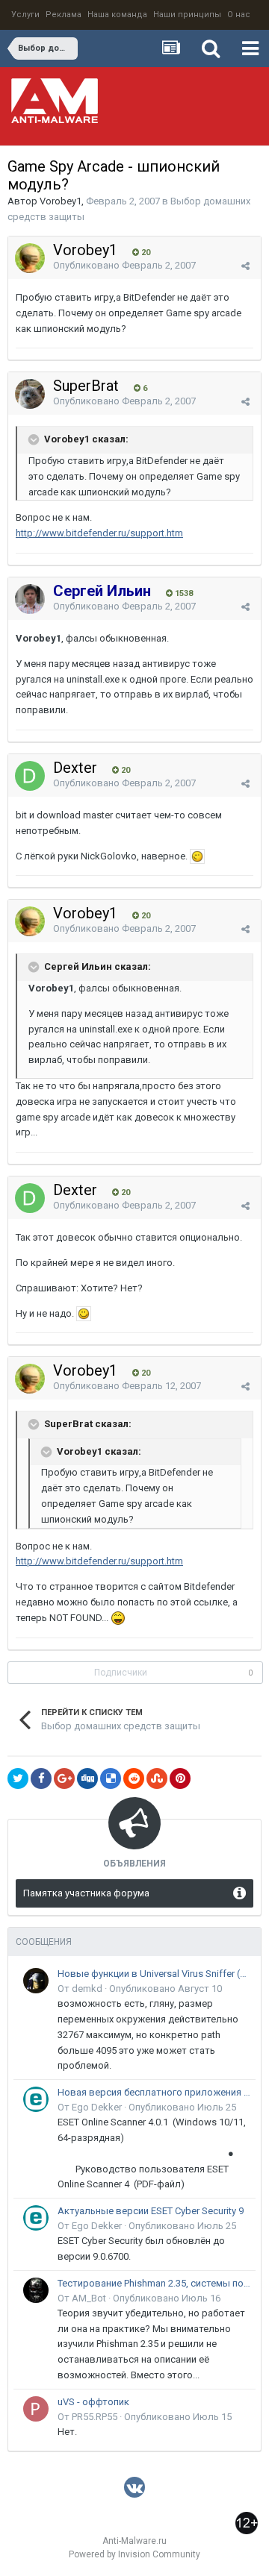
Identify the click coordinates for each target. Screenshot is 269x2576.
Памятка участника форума (86, 1893)
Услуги (25, 15)
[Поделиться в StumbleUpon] (157, 1779)
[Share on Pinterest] (180, 1779)
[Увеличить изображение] (197, 856)
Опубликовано (124, 265)
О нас (239, 15)
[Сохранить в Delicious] (111, 1779)
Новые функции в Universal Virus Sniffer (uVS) (154, 1974)
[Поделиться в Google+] (64, 1779)
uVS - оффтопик (93, 2402)
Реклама (64, 15)
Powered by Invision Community (134, 2554)
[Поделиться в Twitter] (18, 1779)
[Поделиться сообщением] (245, 266)
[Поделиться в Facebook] (41, 1779)
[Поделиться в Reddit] (134, 1779)
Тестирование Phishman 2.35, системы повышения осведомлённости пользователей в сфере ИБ (154, 2283)
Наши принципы (187, 15)
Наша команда (117, 15)
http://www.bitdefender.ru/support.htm (99, 533)
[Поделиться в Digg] (87, 1779)
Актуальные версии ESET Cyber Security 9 (151, 2211)
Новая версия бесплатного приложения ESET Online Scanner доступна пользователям (154, 2092)
